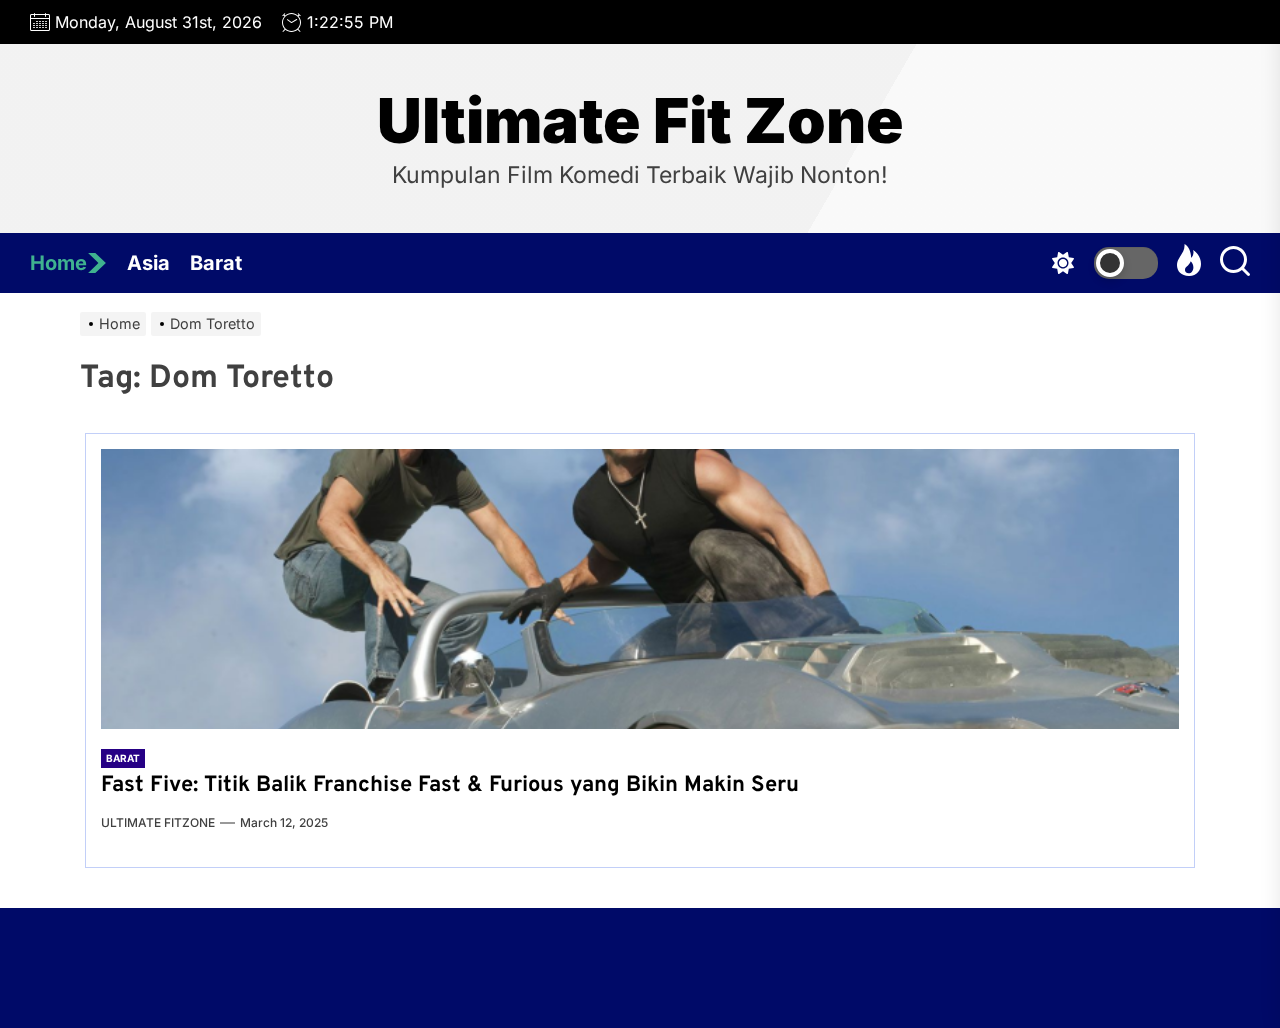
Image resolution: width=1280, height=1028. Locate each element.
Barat (216, 263)
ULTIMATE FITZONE (158, 822)
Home (58, 263)
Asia (148, 263)
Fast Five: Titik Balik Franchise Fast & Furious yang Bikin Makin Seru (450, 785)
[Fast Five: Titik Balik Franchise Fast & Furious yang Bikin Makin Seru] (640, 589)
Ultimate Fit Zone (640, 121)
